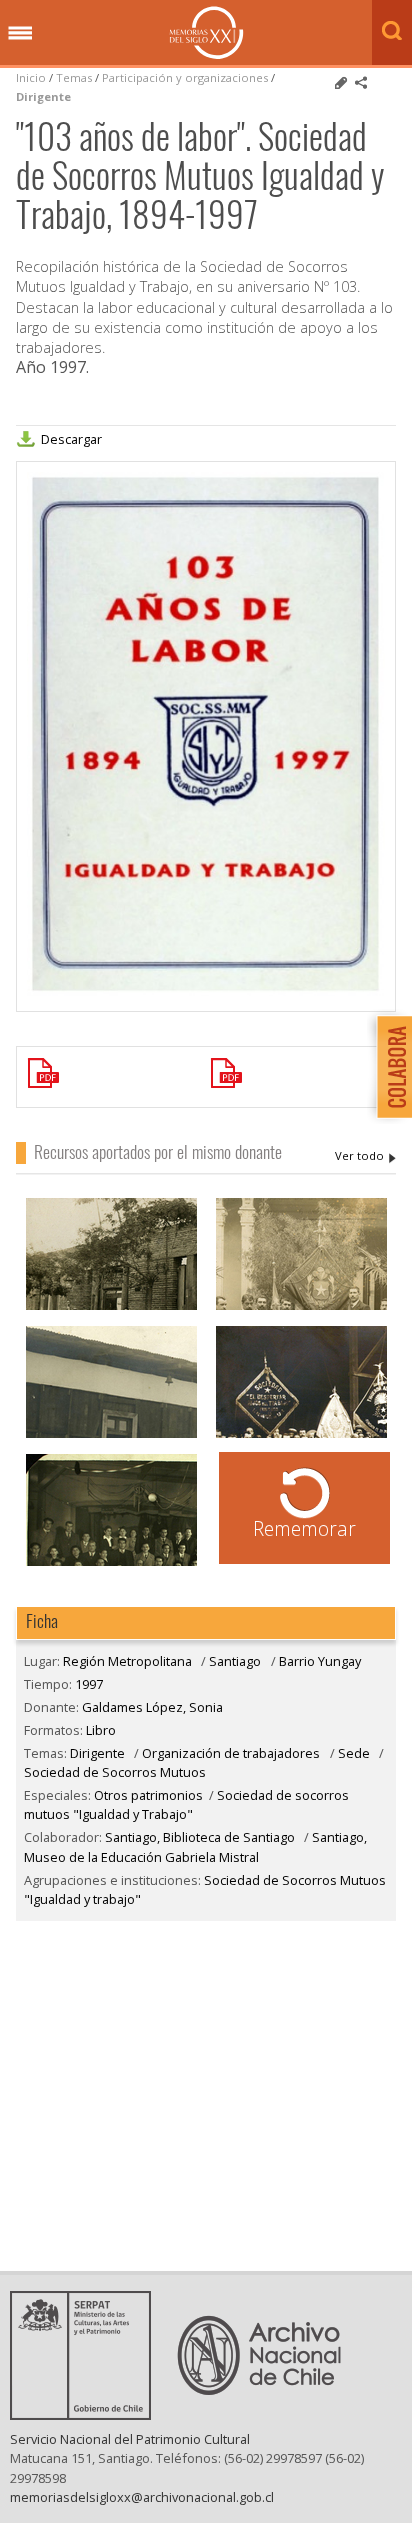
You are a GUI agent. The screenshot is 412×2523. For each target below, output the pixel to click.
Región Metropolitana (127, 1661)
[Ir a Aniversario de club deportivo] (111, 1563)
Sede (354, 1753)
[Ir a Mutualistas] (111, 1307)
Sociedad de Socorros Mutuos (115, 1772)
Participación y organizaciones (185, 77)
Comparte (361, 83)
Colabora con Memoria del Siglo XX (389, 1066)
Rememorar (304, 1528)
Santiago (235, 1661)
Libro (101, 1730)
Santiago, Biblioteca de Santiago (200, 1837)
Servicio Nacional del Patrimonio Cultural (130, 2439)
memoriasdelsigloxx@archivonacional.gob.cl (142, 2497)
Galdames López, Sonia (365, 1156)
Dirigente (43, 96)
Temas (74, 77)
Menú (20, 34)
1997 (89, 1684)
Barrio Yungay (320, 1661)
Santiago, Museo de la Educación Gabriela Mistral (195, 1846)
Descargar (71, 439)
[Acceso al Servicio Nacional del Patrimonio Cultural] (87, 2414)
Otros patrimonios (148, 1795)
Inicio (31, 77)
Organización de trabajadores (231, 1753)
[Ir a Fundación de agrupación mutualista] (301, 1307)
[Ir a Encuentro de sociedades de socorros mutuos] (301, 1435)
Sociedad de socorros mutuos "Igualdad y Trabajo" (186, 1804)
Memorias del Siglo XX (206, 32)
